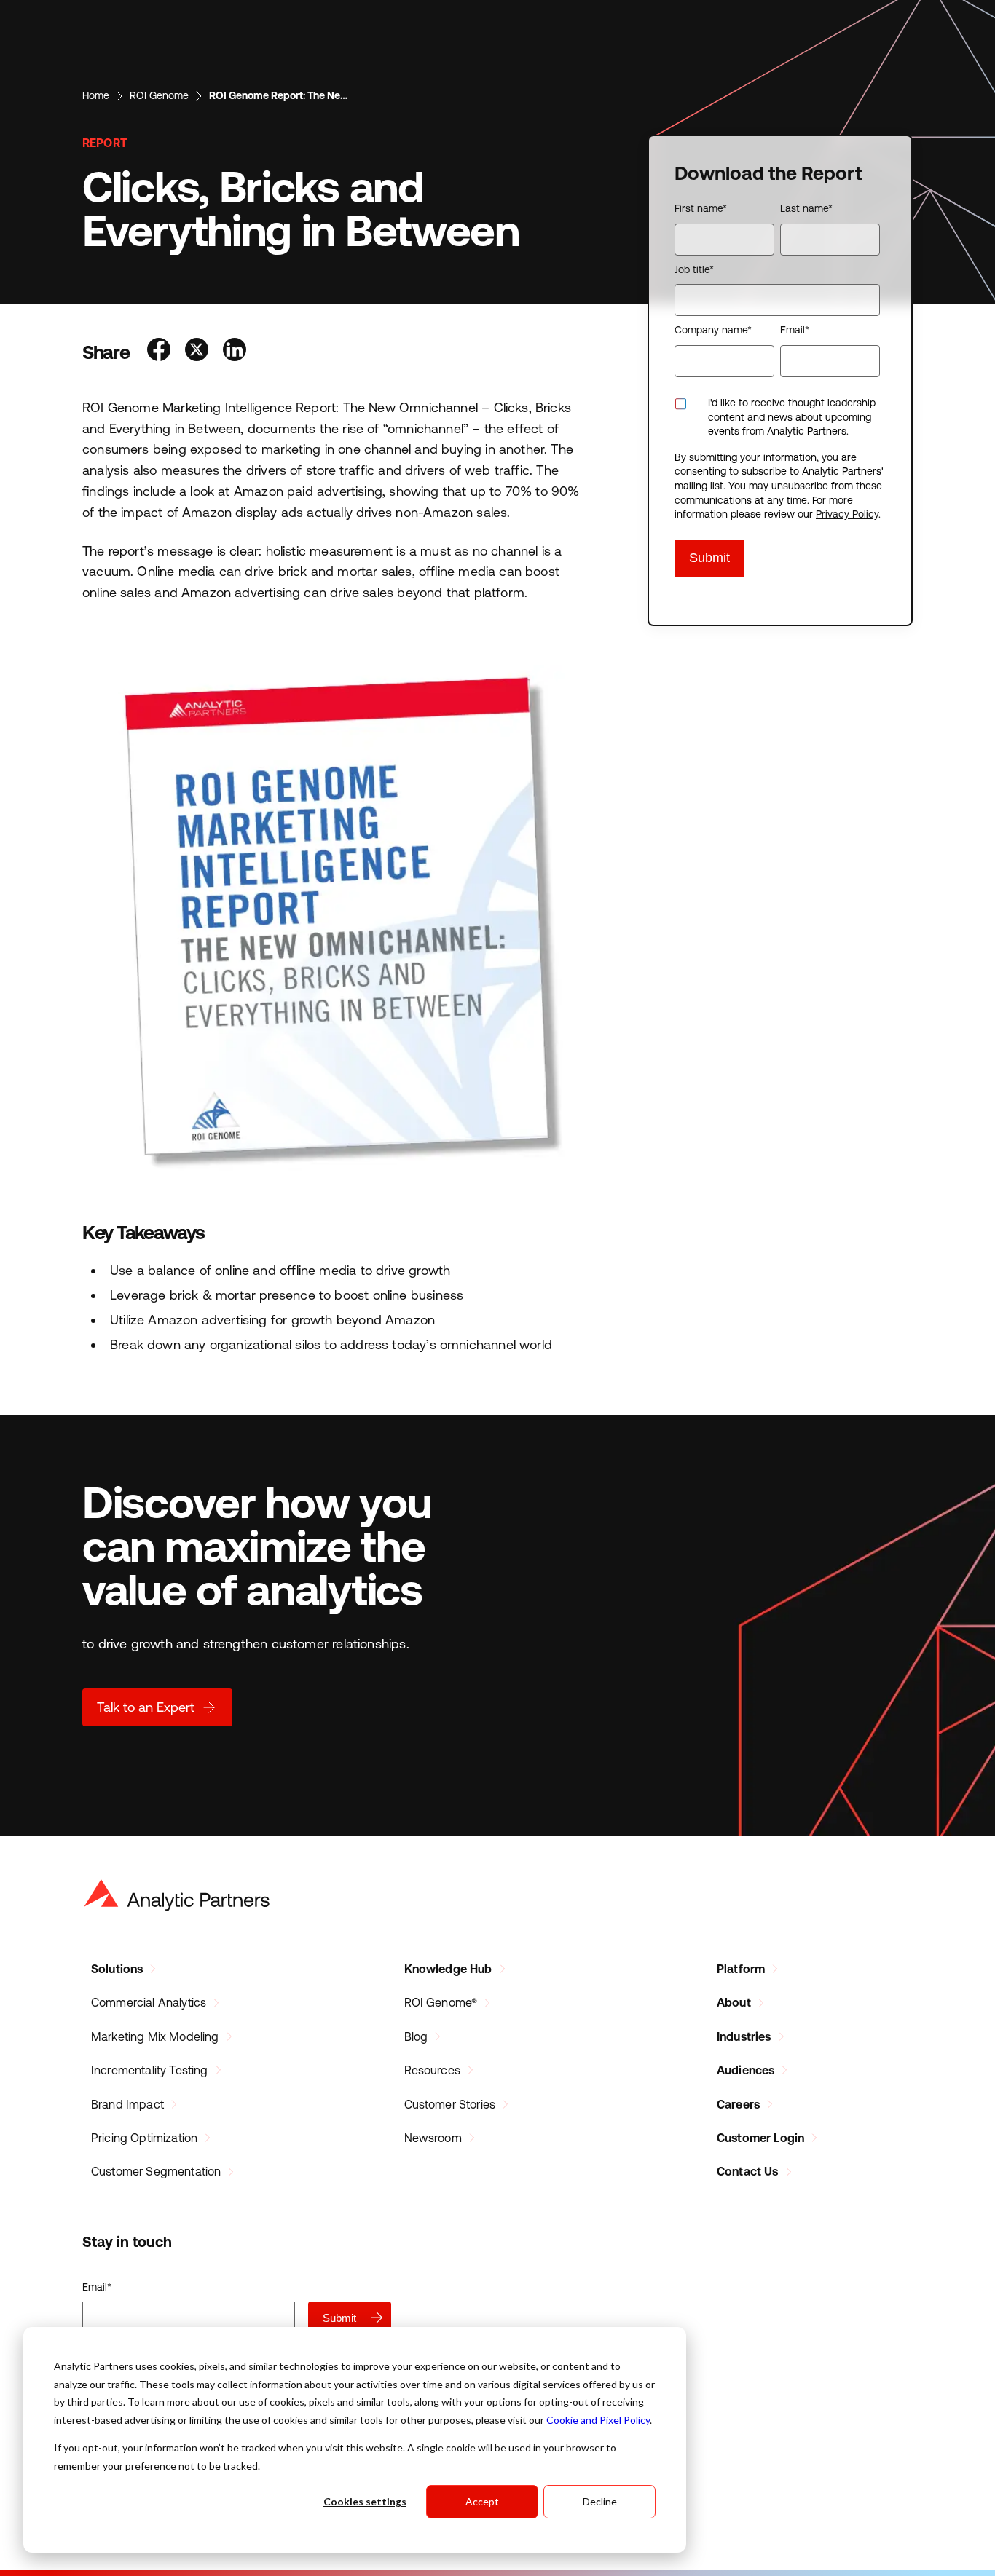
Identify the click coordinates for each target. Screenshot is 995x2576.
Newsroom (433, 2138)
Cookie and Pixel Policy (598, 2420)
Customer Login (760, 2138)
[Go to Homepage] (177, 1895)
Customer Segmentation (156, 2171)
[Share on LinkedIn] (235, 351)
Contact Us (748, 2171)
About (734, 2002)
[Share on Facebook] (159, 351)
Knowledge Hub (448, 1969)
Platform (741, 1969)
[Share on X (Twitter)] (197, 351)
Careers (738, 2104)
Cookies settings (365, 2501)
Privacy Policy (847, 514)
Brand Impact (127, 2104)
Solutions (117, 1969)
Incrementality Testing (150, 2070)
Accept (482, 2501)
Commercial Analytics (149, 2002)
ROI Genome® (441, 2002)
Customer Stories (450, 2104)
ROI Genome (159, 95)
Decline (600, 2501)
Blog (416, 2036)
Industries (744, 2036)
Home (96, 95)
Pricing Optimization (144, 2138)
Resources (432, 2070)
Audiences (746, 2070)
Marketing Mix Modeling (155, 2036)
